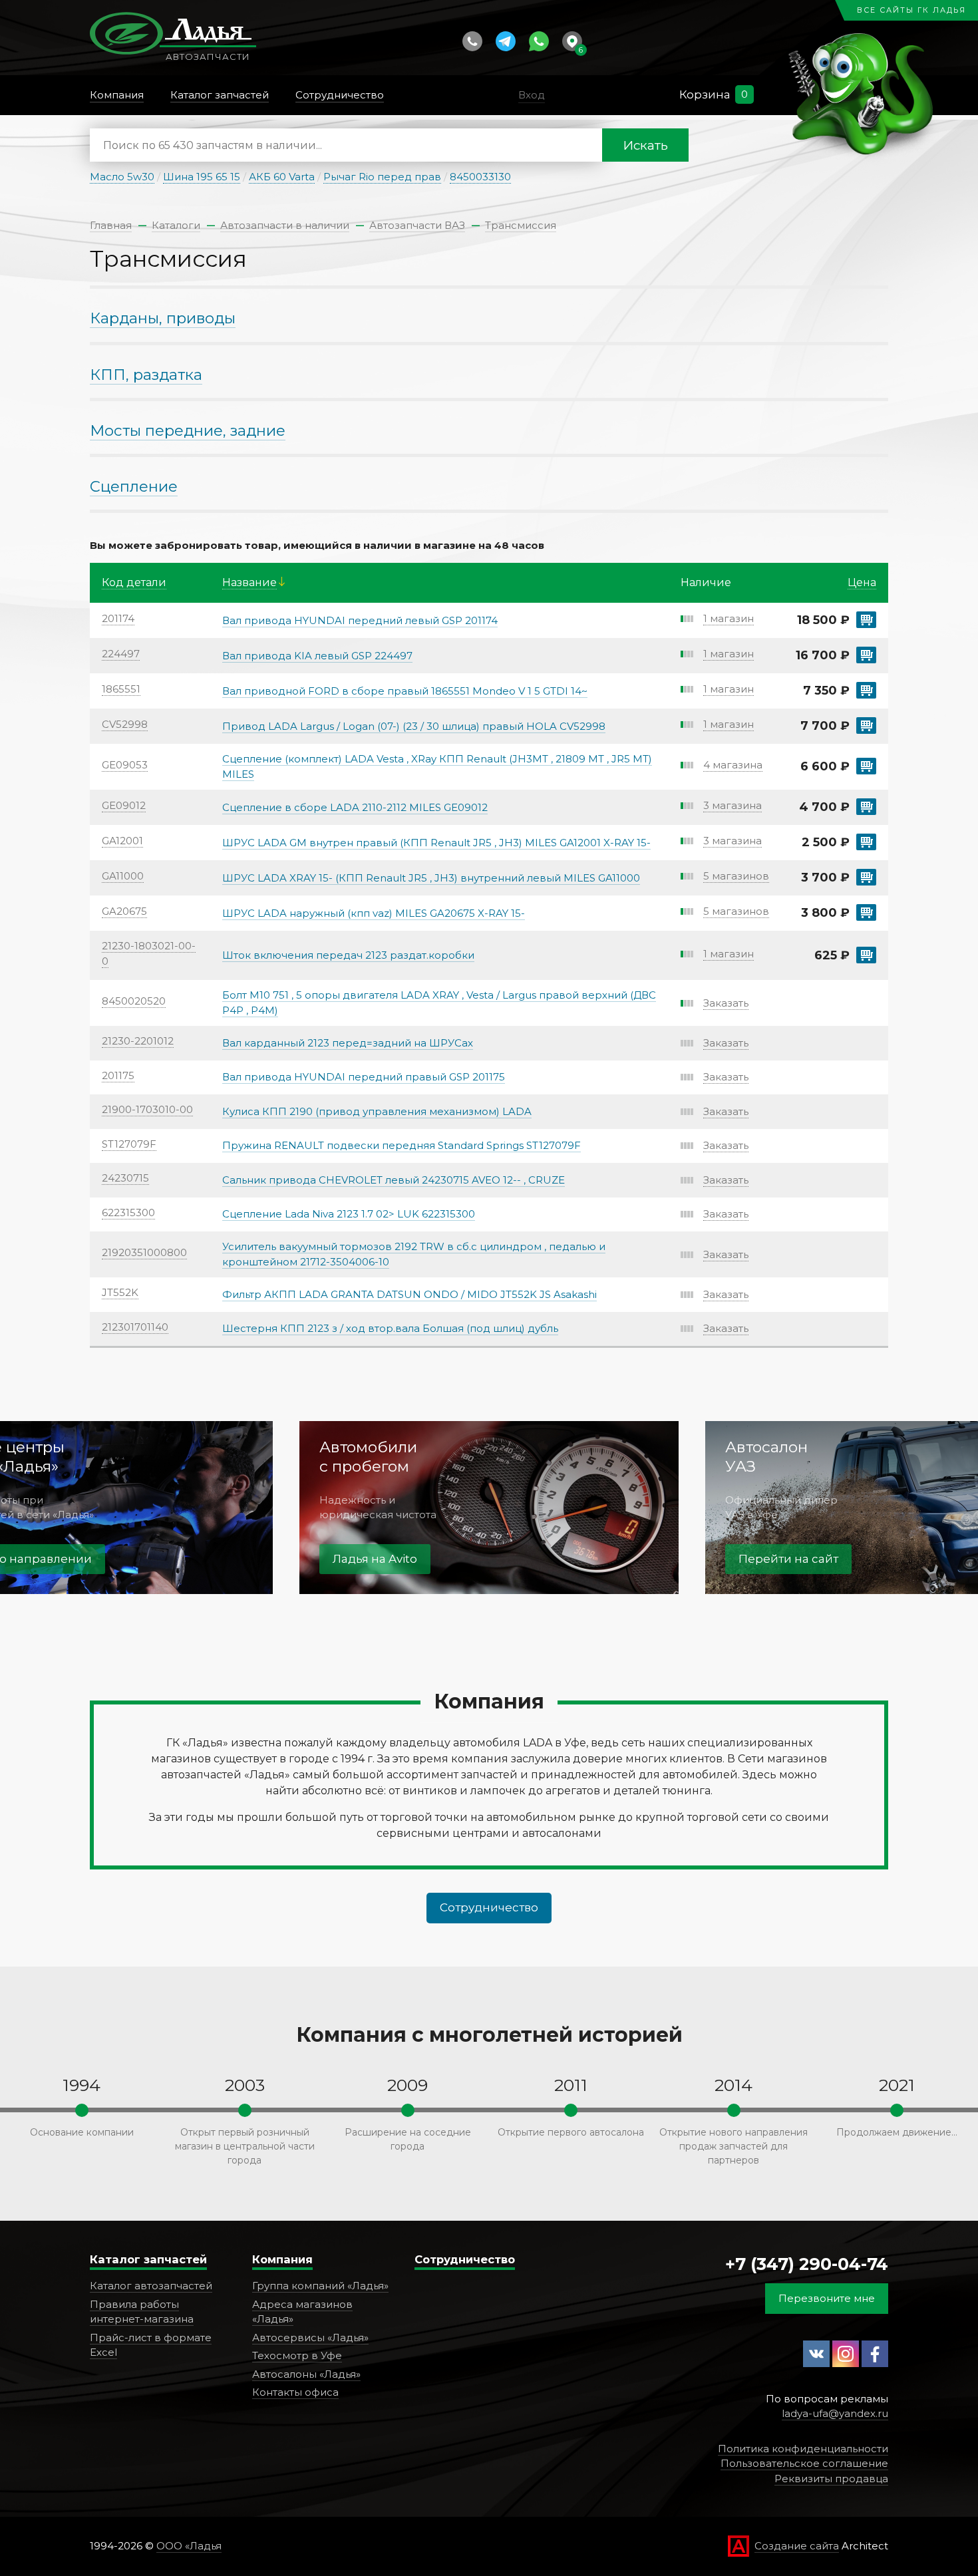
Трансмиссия (521, 225)
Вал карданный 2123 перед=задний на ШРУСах (348, 1043)
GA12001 (122, 841)
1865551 (121, 689)
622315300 (128, 1212)
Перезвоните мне (827, 2298)
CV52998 (125, 724)
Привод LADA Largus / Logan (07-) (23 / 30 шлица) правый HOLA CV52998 (414, 726)
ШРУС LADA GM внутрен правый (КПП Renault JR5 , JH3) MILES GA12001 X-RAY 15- (436, 843)
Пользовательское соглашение (804, 2463)
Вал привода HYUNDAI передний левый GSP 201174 (360, 620)
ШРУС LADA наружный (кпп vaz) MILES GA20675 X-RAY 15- (374, 913)
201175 (118, 1075)
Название (249, 582)
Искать (645, 145)
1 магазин (729, 618)
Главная (111, 225)
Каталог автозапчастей (151, 2286)
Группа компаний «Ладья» (320, 2286)
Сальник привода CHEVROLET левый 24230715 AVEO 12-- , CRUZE (394, 1180)
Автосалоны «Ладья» (306, 2374)
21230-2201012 (138, 1041)
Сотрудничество (489, 1907)
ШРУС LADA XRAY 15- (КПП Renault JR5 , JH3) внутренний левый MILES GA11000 (431, 878)
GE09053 (125, 765)
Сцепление (134, 486)
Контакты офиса (295, 2392)
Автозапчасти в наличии (285, 225)
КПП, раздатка (146, 375)
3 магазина (733, 805)
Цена (862, 582)
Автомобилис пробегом (368, 1457)
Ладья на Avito (375, 1559)
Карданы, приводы (163, 318)
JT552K (120, 1292)
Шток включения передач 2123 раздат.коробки (348, 955)
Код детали (134, 582)
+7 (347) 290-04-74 (807, 2264)
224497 (121, 654)
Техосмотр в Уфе (297, 2355)
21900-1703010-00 (147, 1109)
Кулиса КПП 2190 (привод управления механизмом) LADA (377, 1111)
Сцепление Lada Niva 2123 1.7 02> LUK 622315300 (349, 1214)
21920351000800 (144, 1252)
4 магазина (733, 765)
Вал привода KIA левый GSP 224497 (317, 656)
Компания (282, 2259)
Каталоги (176, 225)
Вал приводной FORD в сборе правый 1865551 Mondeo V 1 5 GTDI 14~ (405, 691)
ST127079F (129, 1144)
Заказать (726, 1003)
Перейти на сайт (788, 1559)
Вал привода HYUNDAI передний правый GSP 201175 (364, 1077)
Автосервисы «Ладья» (310, 2337)
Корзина (705, 94)
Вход (532, 95)
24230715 (125, 1178)
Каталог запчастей (148, 2259)
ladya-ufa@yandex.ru (835, 2413)
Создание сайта (797, 2546)
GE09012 (124, 805)
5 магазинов (736, 876)
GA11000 (123, 876)
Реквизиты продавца (831, 2479)
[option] (489, 1508)
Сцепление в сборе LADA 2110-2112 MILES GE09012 (355, 807)
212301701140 (135, 1327)
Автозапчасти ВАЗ (417, 225)
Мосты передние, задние (188, 430)
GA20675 (124, 911)
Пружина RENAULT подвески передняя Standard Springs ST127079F (402, 1145)
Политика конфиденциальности (803, 2449)
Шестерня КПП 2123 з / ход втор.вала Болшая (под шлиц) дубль (390, 1328)
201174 (118, 618)
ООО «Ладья (189, 2546)
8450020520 (134, 1001)
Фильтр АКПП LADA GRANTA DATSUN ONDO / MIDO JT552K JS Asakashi (409, 1294)
